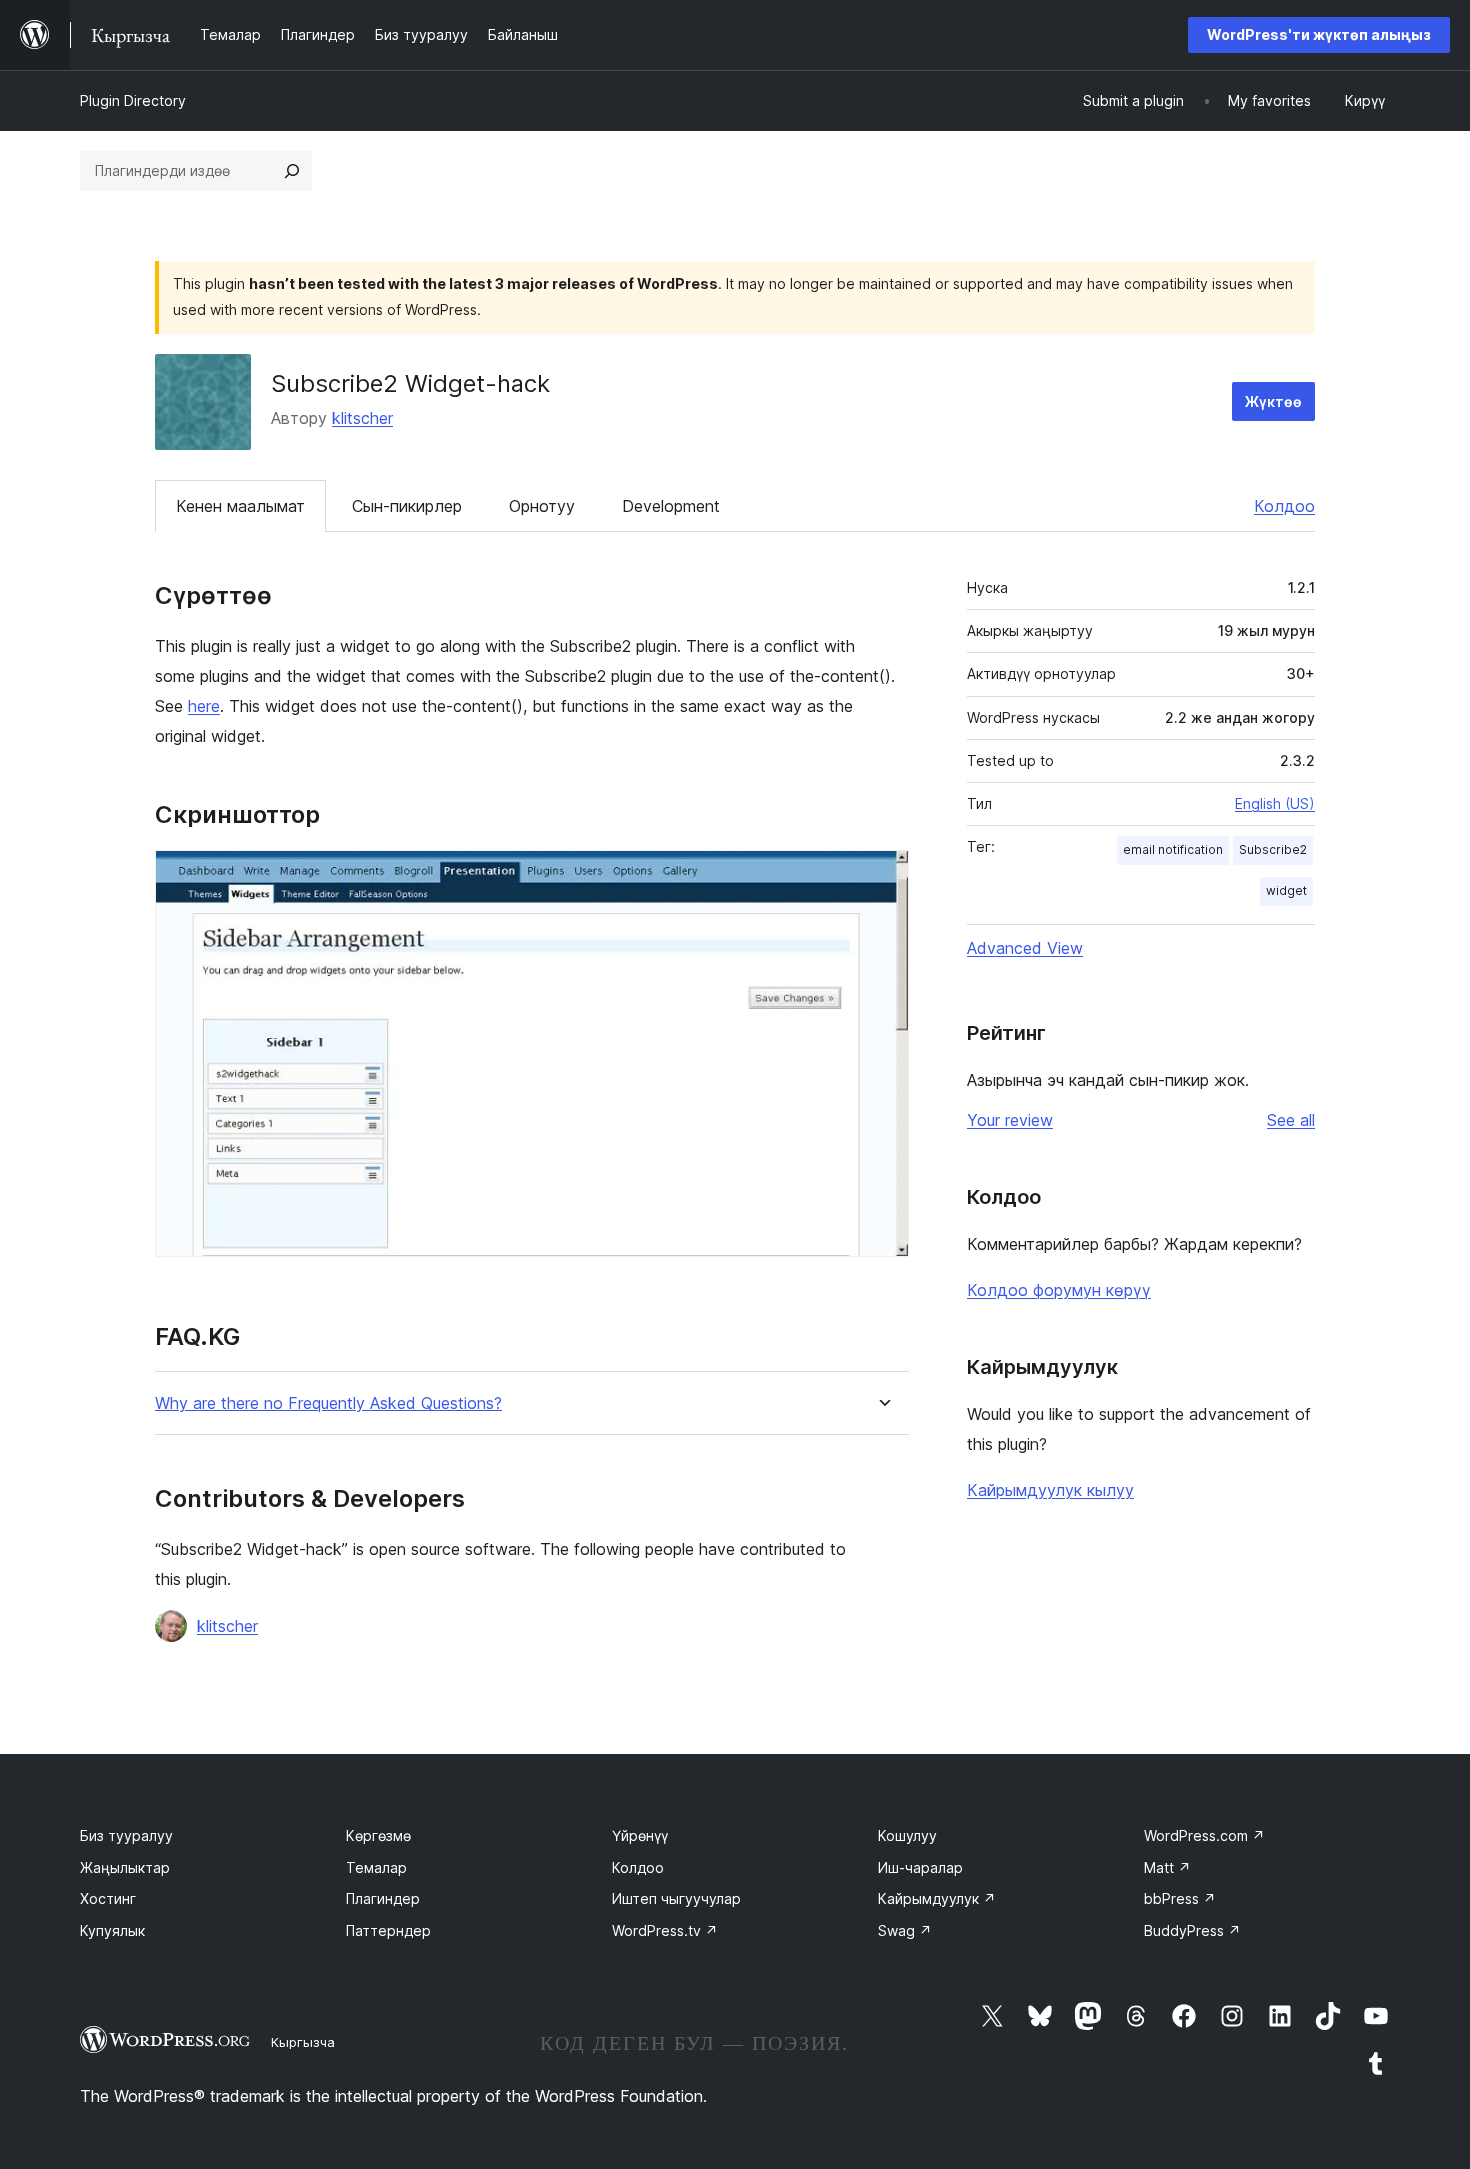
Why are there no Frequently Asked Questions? (328, 1403)
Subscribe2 (1273, 849)
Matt (1167, 1867)
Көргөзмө (378, 1835)
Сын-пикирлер (407, 506)
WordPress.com (1204, 1835)
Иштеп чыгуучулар (676, 1898)
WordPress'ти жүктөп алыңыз (1319, 34)
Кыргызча (303, 2042)
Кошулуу (907, 1835)
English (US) (1275, 803)
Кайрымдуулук (937, 1898)
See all (1291, 1120)
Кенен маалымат (240, 506)
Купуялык (112, 1930)
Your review (1010, 1120)
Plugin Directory (133, 100)
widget (1286, 890)
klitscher (362, 418)
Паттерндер (388, 1930)
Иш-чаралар (920, 1867)
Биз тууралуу (126, 1835)
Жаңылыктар (125, 1867)
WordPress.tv (665, 1930)
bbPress (1180, 1898)
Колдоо (1284, 506)
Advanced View (1025, 948)
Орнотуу (542, 506)
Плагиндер (383, 1898)
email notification (1173, 849)
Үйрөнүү (640, 1835)
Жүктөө (1273, 401)
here (204, 706)
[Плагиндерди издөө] (292, 171)
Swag (905, 1930)
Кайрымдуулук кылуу (1050, 1490)
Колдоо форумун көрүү (1059, 1290)
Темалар (376, 1867)
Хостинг (108, 1898)
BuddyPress (1192, 1930)
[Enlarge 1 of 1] (882, 877)
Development (671, 506)
